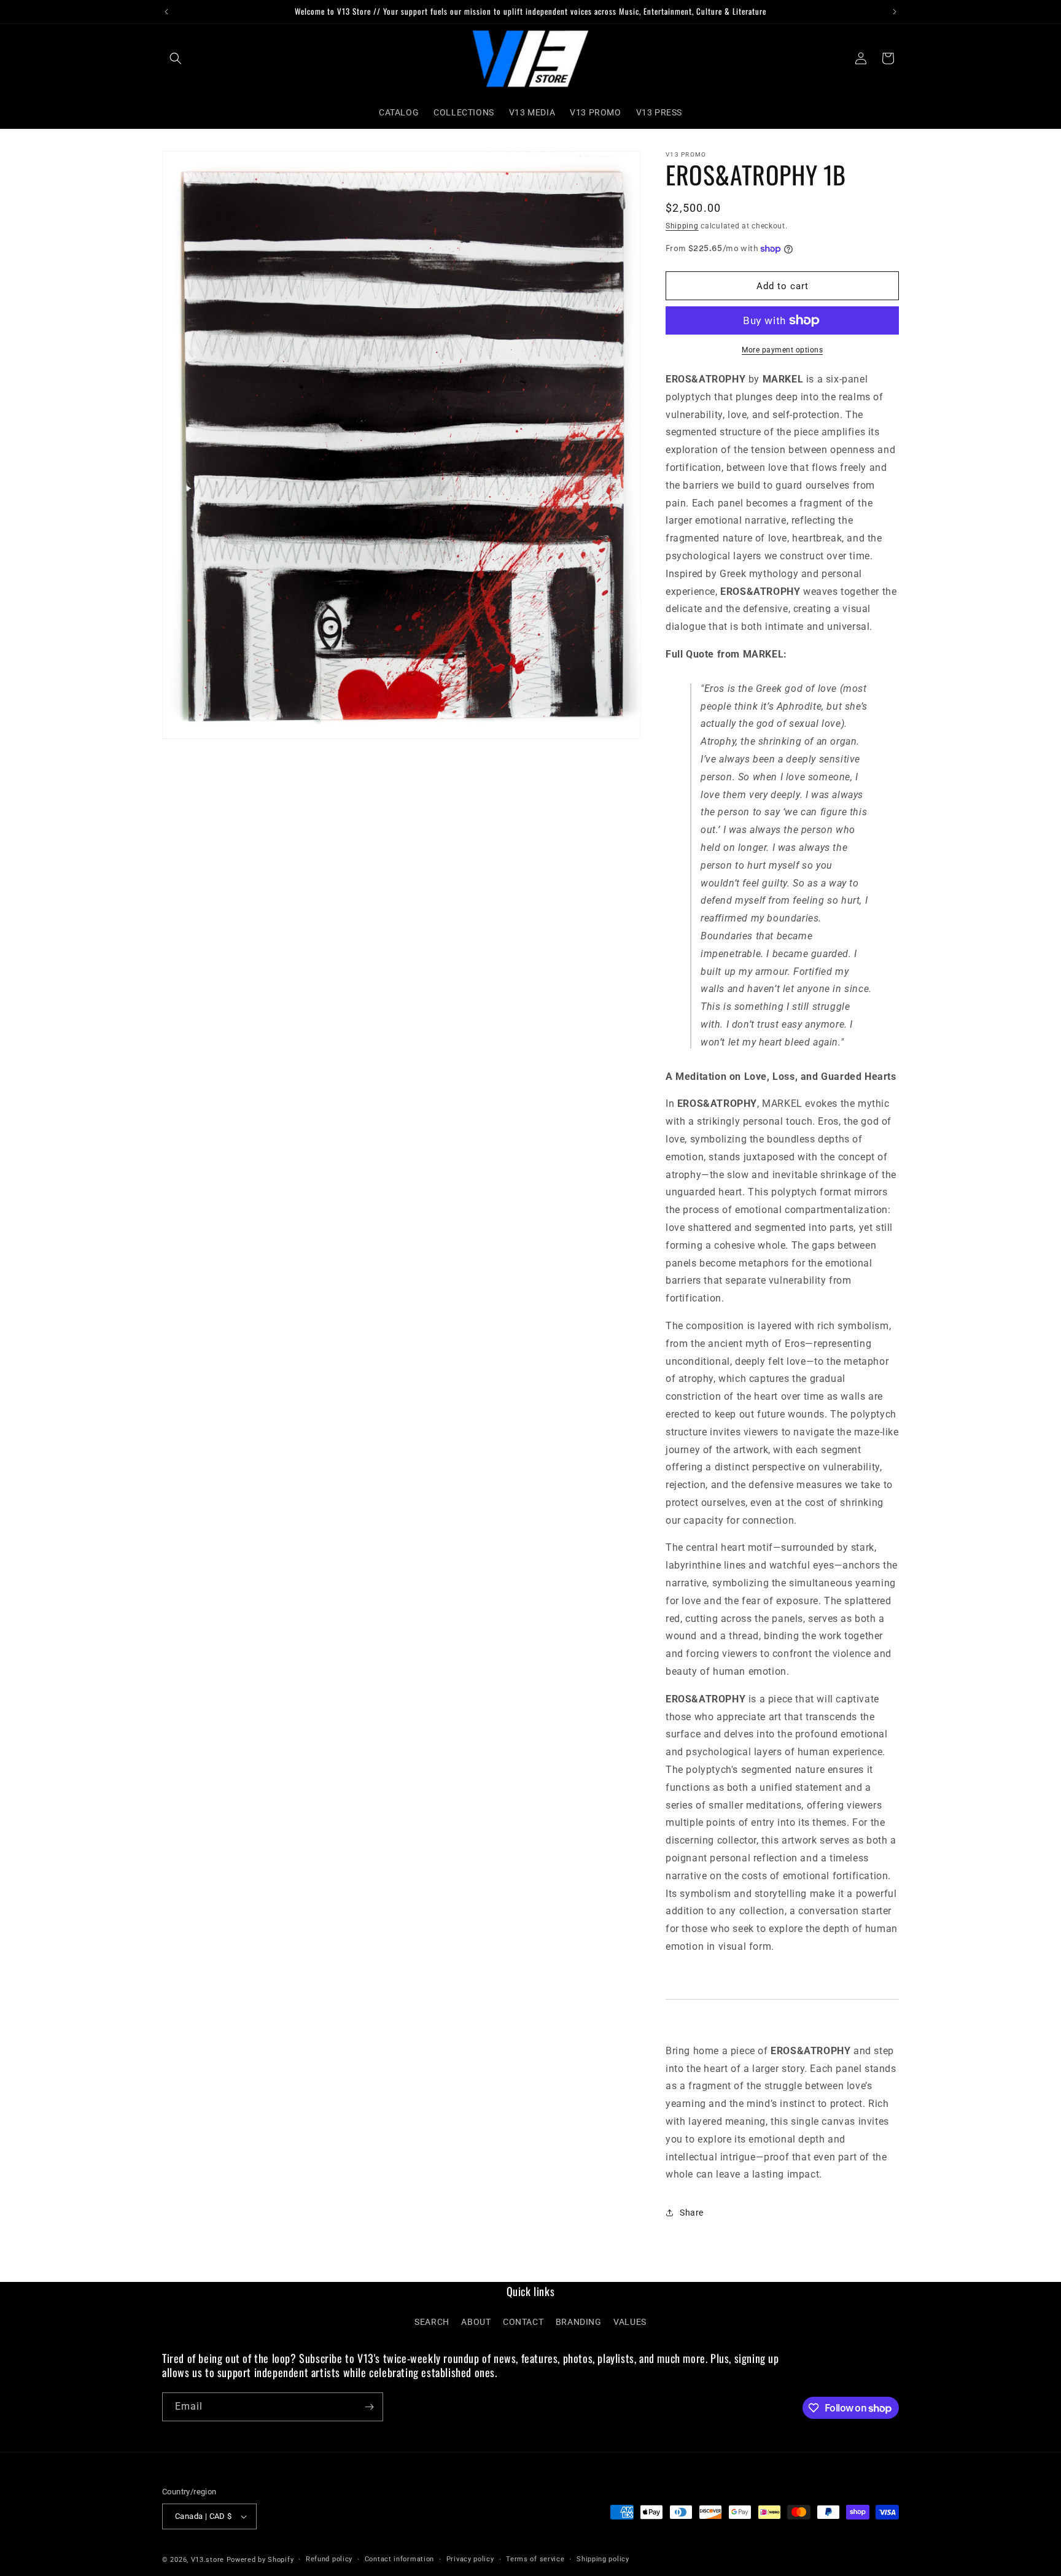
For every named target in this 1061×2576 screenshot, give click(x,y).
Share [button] (692, 2213)
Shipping (682, 226)
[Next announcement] (895, 12)
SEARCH (432, 2322)
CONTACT (523, 2322)
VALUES (630, 2322)
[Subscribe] (369, 2407)
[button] (176, 58)
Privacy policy (470, 2559)
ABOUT (476, 2322)
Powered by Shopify (260, 2560)
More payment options (782, 350)
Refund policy (329, 2559)
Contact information (399, 2559)
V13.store (208, 2560)
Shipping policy (603, 2559)
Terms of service (535, 2559)
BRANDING (579, 2322)
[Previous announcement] (166, 12)
